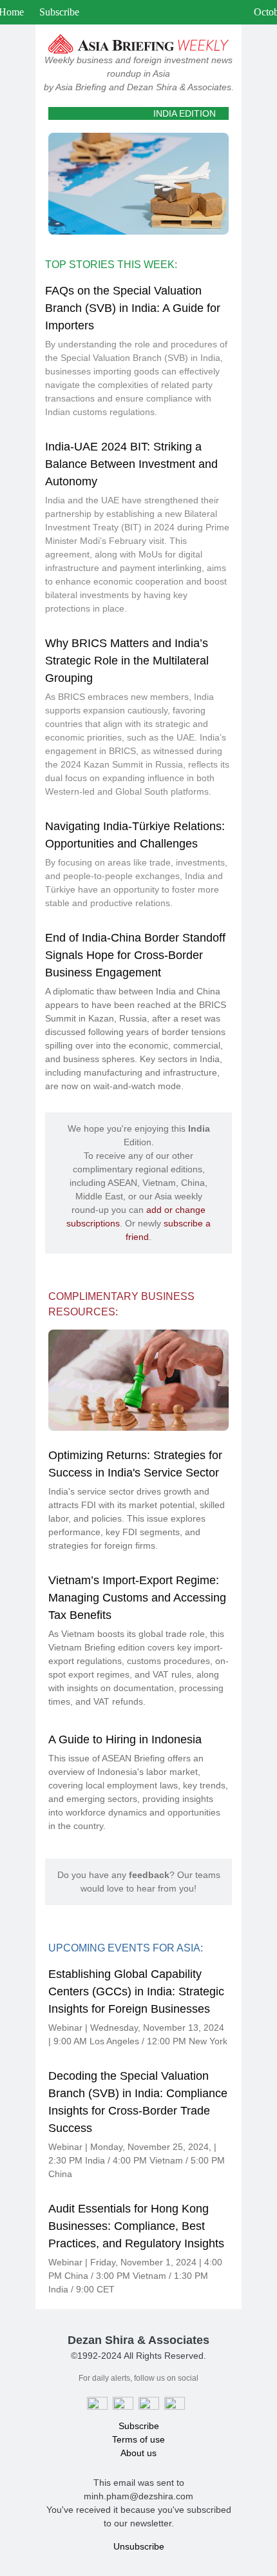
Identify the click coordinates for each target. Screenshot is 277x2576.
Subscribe (59, 12)
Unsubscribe (139, 2546)
